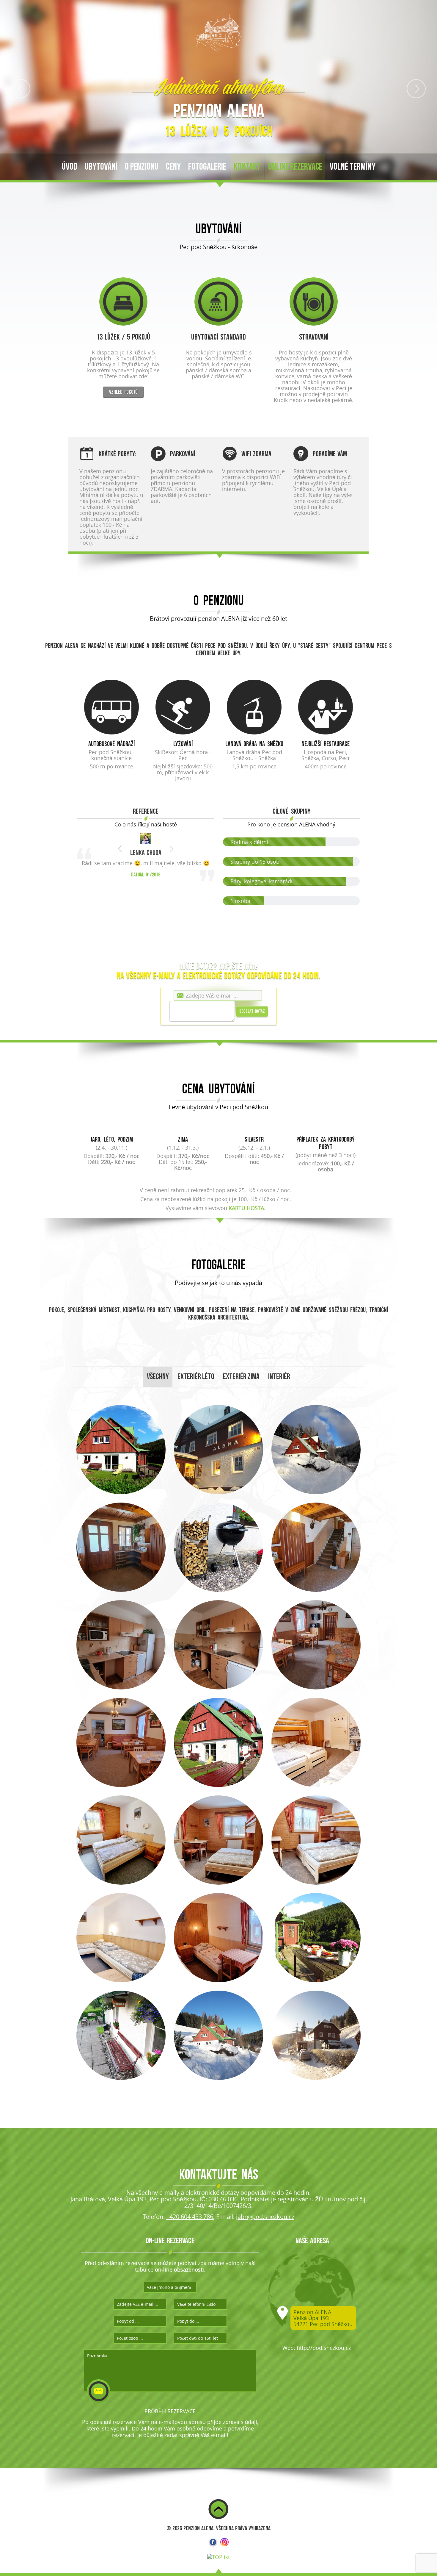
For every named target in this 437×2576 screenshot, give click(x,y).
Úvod (70, 167)
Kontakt (247, 167)
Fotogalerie (207, 167)
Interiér (279, 1380)
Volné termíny (353, 167)
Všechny (158, 1380)
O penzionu (142, 167)
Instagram (224, 2545)
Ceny (173, 167)
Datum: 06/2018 (146, 912)
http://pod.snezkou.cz (324, 2350)
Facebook (213, 2545)
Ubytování (101, 167)
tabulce (169, 2272)
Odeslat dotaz (252, 1014)
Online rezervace (295, 167)
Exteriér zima (241, 1380)
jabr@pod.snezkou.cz (265, 2219)
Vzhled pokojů (123, 392)
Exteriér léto (196, 1380)
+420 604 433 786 (190, 2219)
